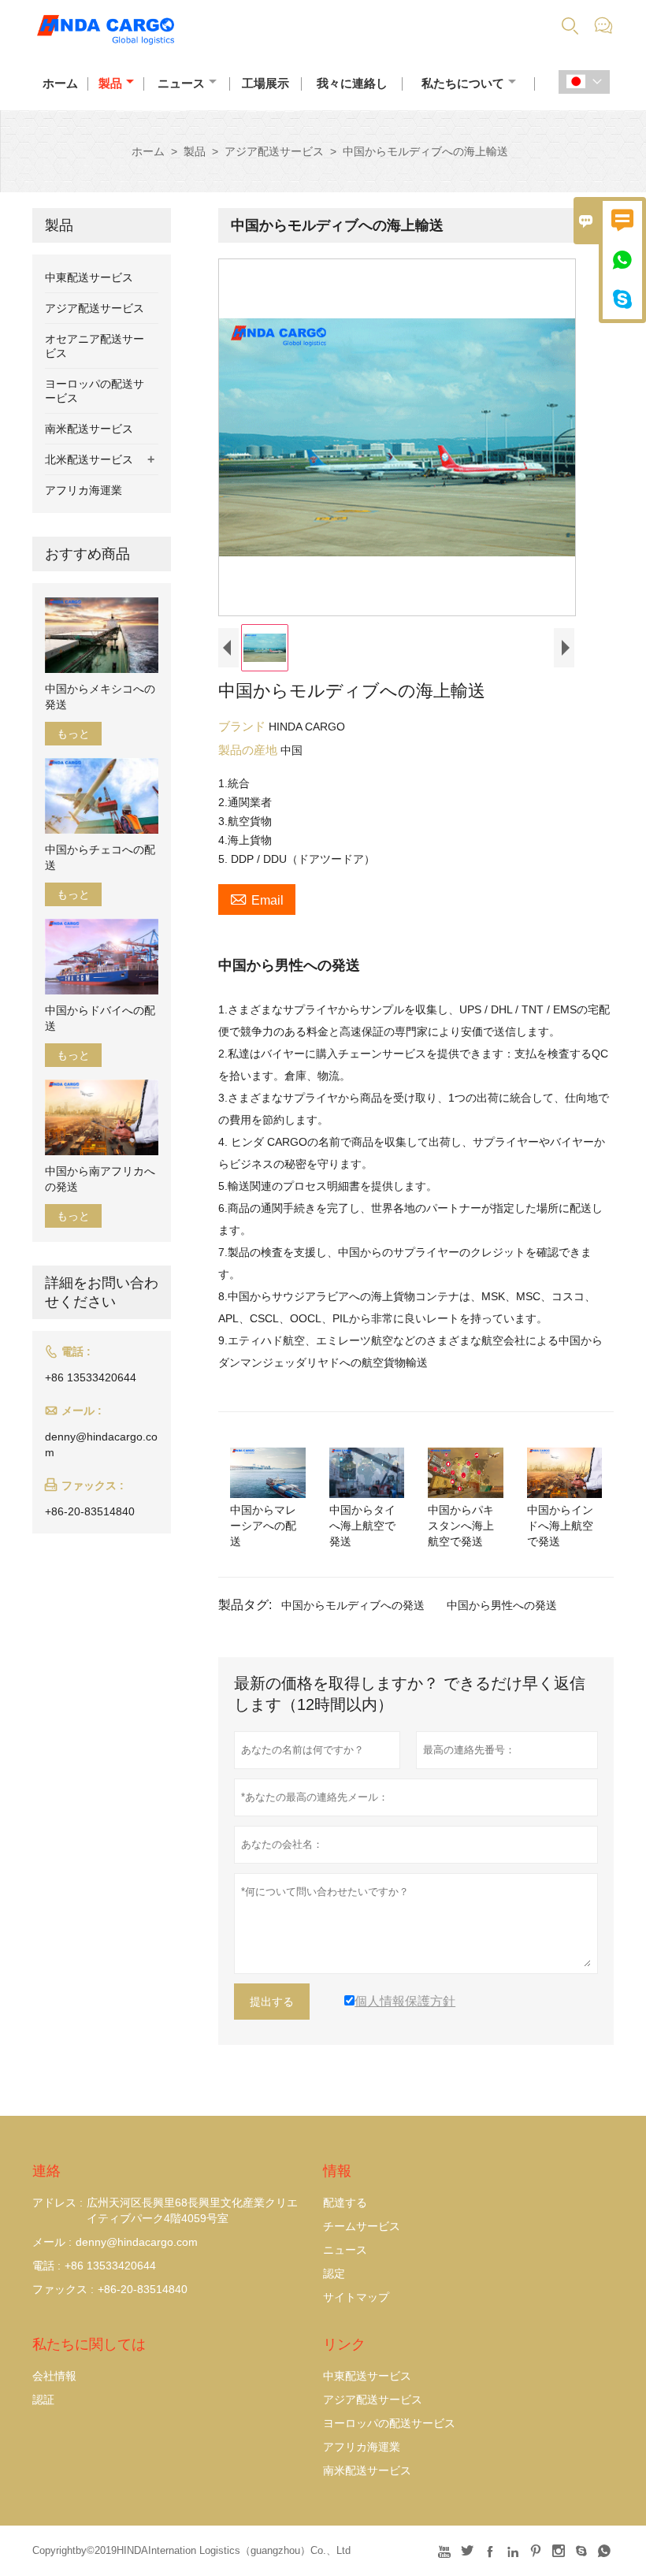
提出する (272, 2002)
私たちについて (463, 83)
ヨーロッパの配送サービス (389, 2423)
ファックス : (63, 2289)
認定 (334, 2273)
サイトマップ (356, 2297)
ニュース (181, 83)
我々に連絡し (352, 83)
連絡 (46, 2171)
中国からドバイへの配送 (100, 1018)
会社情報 (54, 2376)
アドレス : (58, 2202)
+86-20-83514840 (90, 1511)
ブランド (243, 726)
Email (257, 898)
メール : (52, 2242)
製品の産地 (249, 750)
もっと (73, 734)
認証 (43, 2399)
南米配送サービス (89, 429)
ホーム (60, 83)
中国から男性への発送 (502, 1605)
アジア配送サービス (274, 151)
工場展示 (265, 83)
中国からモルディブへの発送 (353, 1605)
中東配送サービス (89, 277)
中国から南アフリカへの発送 (100, 1179)
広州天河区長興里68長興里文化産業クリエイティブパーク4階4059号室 (192, 2210)
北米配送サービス (89, 459)
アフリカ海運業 (84, 490)
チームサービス (362, 2226)
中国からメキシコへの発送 (100, 697)
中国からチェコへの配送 (100, 857)
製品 (110, 83)
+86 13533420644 (91, 1377)
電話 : (46, 2266)
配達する (345, 2202)
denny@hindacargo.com (101, 1444)
